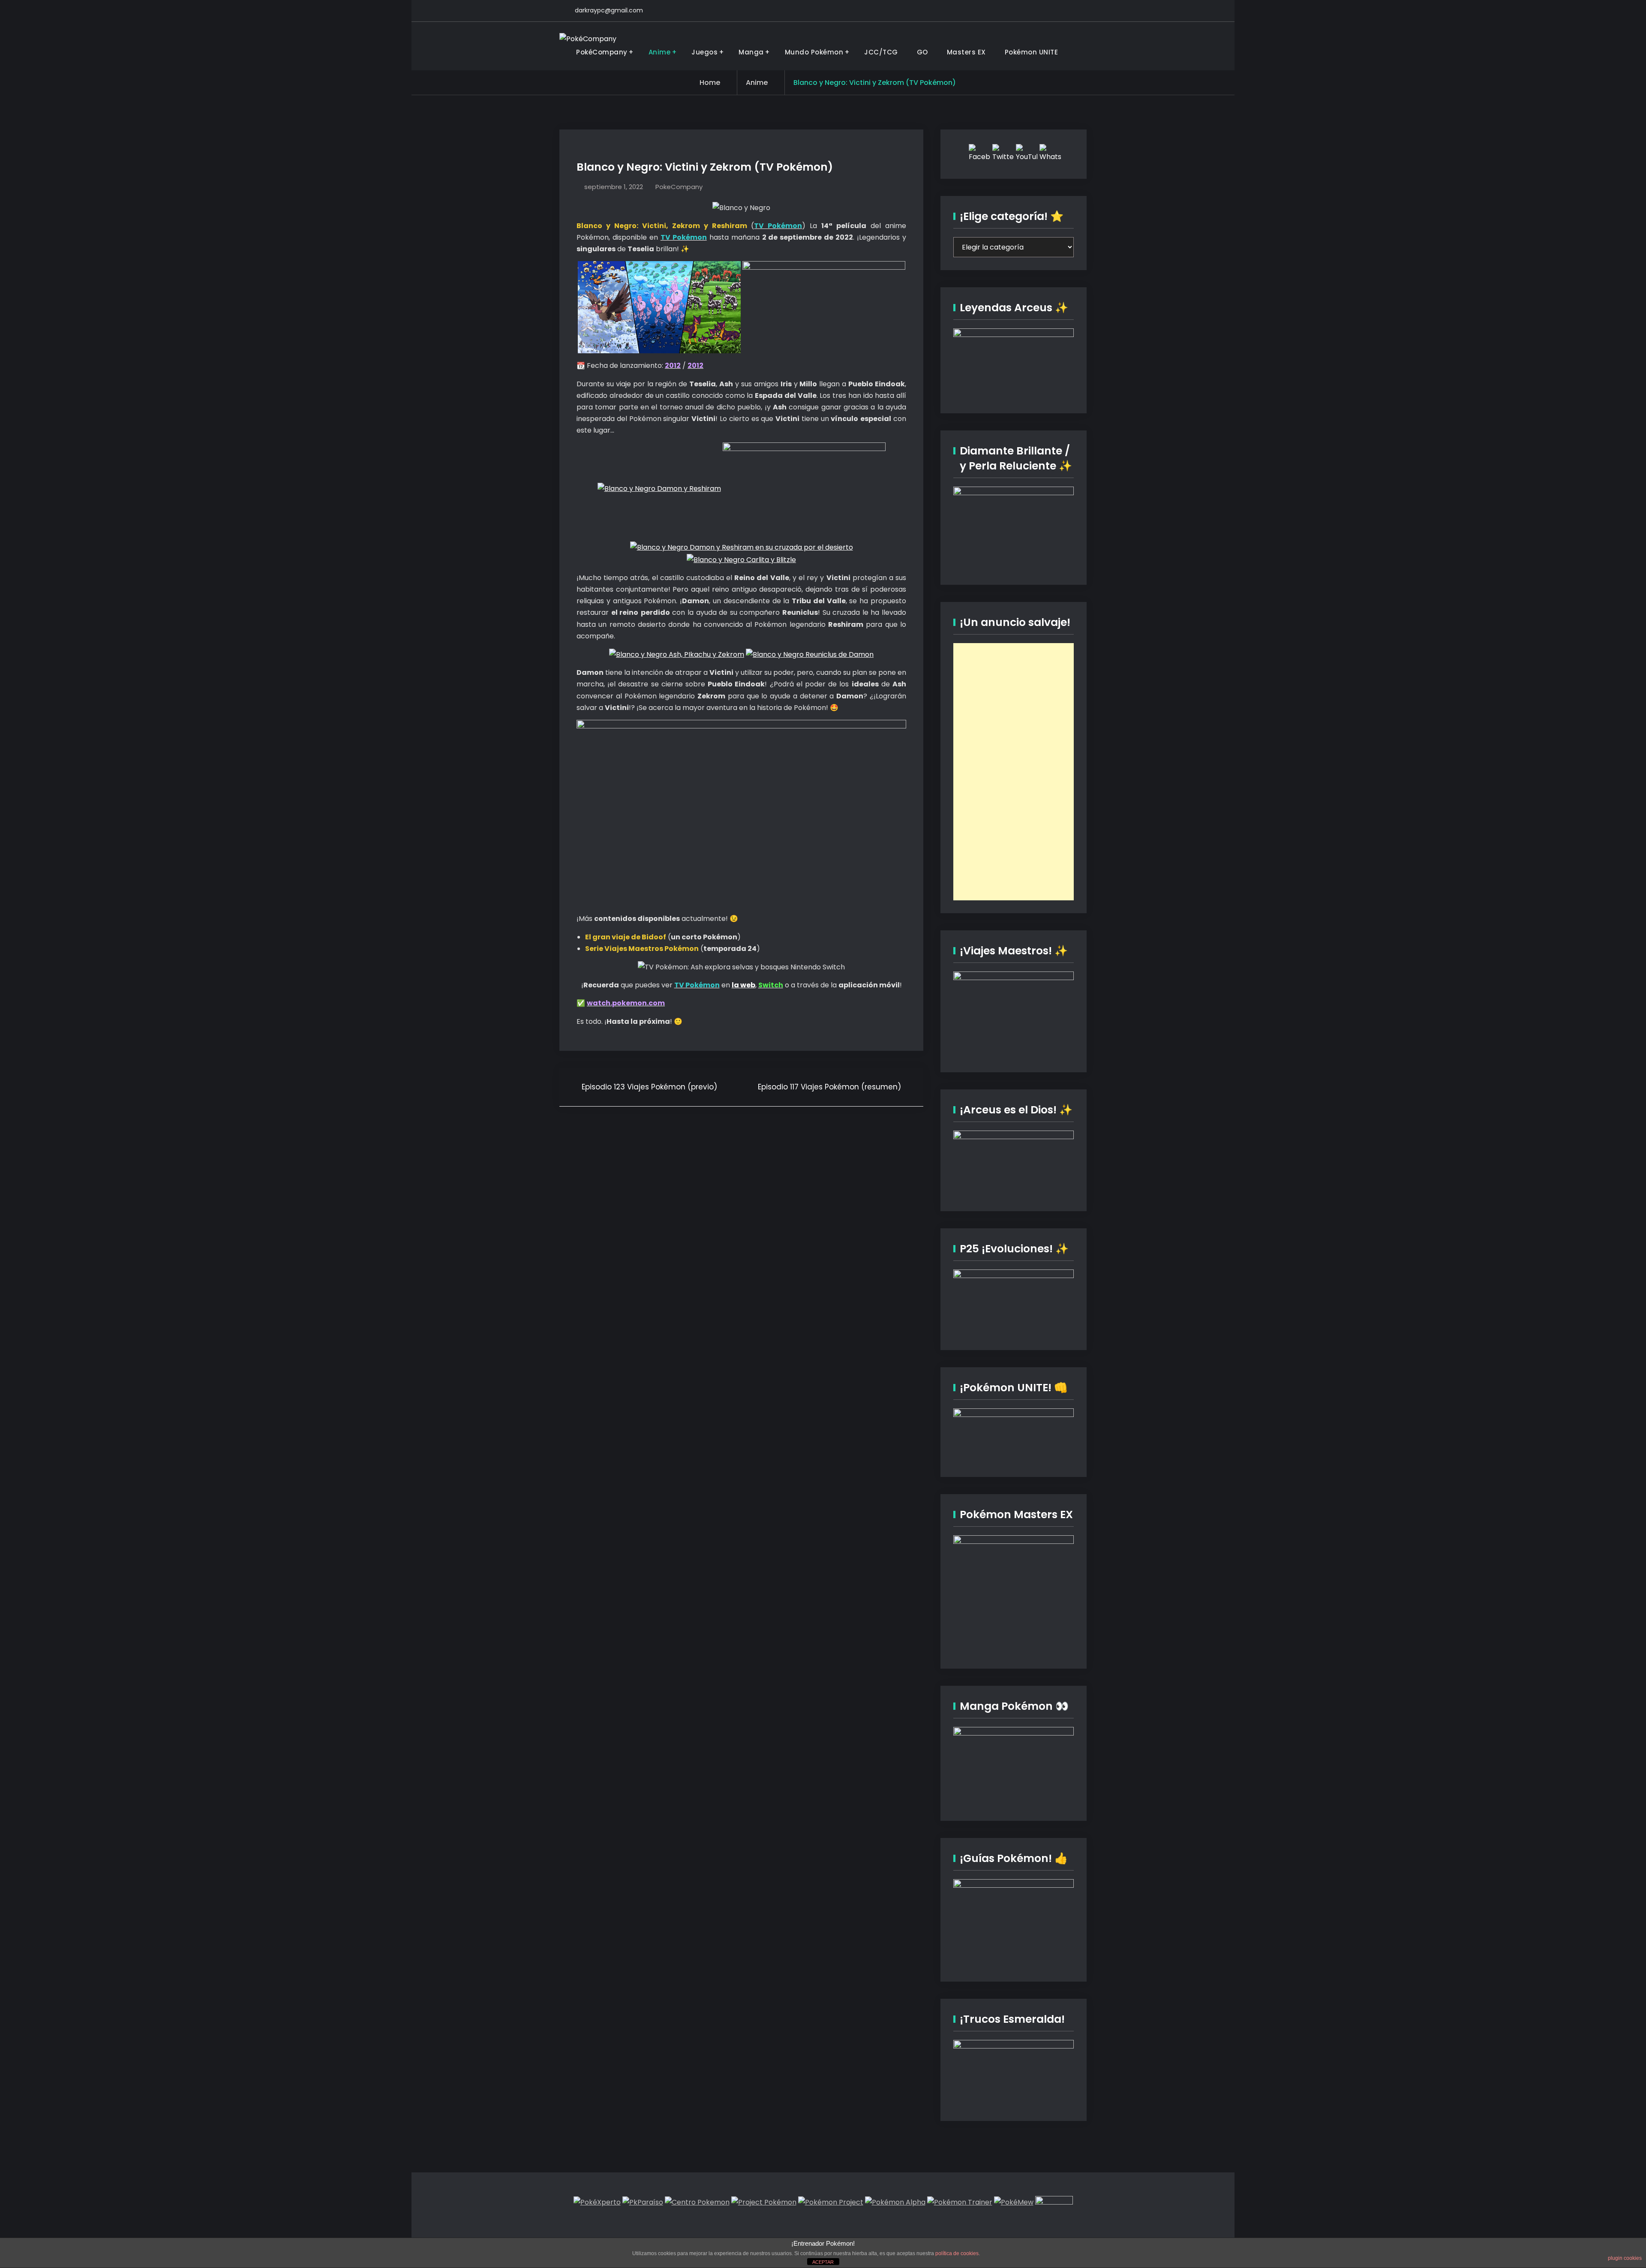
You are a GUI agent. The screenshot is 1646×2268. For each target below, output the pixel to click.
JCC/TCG (881, 52)
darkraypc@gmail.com (609, 10)
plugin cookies (1625, 2258)
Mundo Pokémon (814, 52)
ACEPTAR (823, 2262)
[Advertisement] (1014, 772)
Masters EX (966, 52)
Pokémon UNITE (1032, 52)
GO (922, 52)
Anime (660, 52)
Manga (751, 52)
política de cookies (957, 2253)
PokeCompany (679, 187)
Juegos (704, 52)
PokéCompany (602, 52)
